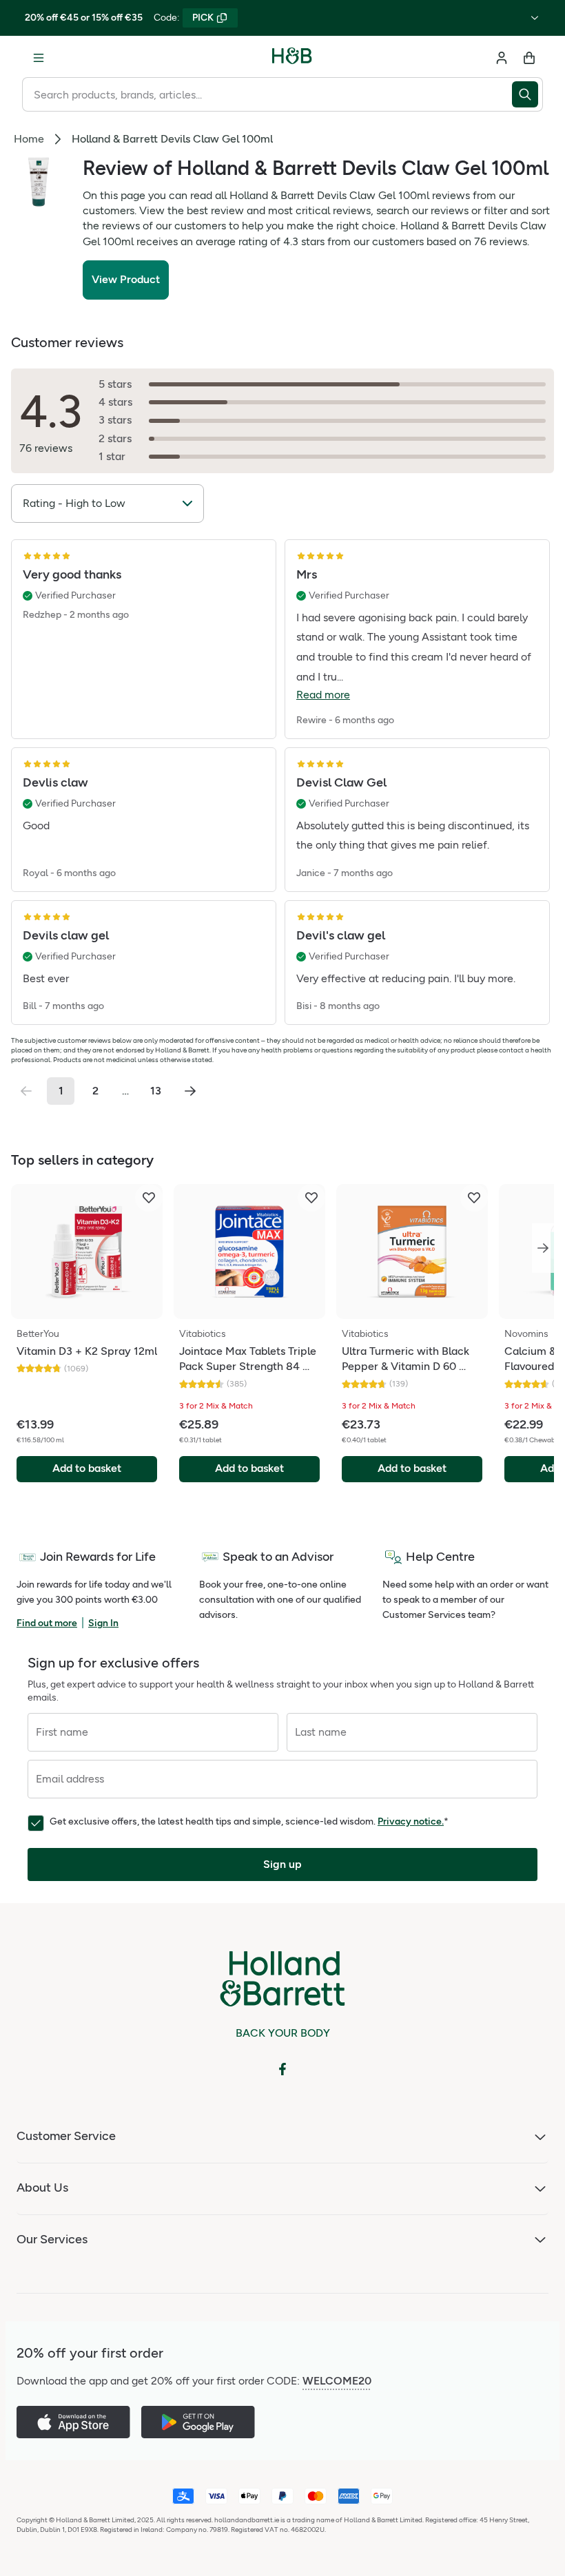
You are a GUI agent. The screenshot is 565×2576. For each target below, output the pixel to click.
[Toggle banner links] (535, 18)
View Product (126, 279)
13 (156, 1091)
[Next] (543, 1248)
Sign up (282, 1864)
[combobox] (267, 94)
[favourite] (149, 1198)
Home (29, 139)
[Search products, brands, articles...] (527, 94)
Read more (323, 695)
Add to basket (87, 1468)
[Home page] (292, 58)
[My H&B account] (502, 58)
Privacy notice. (411, 1821)
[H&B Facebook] (282, 2069)
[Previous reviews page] (26, 1091)
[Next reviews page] (190, 1091)
